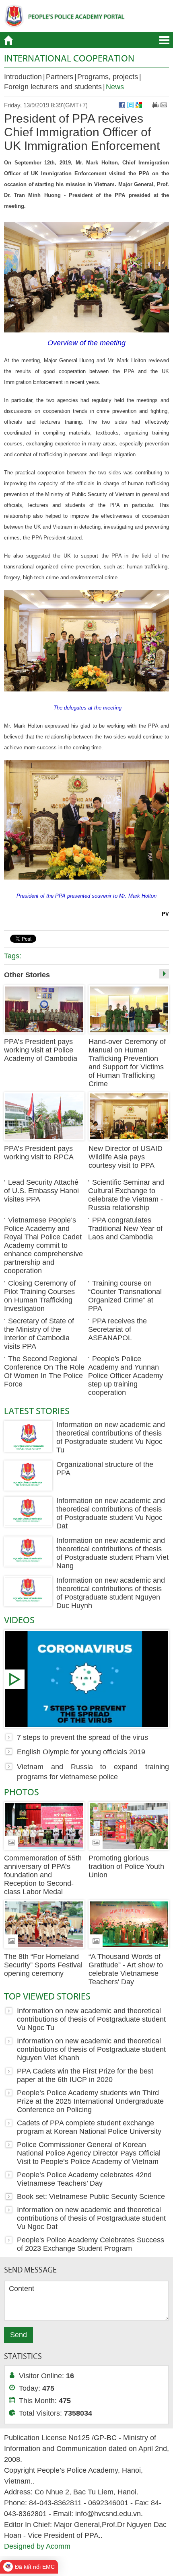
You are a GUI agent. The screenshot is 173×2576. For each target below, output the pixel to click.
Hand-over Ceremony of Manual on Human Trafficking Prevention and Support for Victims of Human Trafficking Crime (127, 1063)
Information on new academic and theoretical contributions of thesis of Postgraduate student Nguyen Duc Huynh (111, 1593)
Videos (19, 1620)
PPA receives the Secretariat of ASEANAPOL (117, 1329)
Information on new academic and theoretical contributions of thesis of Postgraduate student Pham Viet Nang (112, 1553)
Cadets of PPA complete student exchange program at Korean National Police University (89, 2127)
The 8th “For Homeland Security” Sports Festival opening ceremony (43, 1965)
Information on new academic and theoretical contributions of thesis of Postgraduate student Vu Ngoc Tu (111, 1437)
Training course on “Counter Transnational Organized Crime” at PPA (125, 1296)
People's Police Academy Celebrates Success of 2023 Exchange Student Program (91, 2244)
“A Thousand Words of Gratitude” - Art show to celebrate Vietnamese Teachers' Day (126, 1969)
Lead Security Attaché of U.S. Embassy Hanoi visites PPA (41, 1191)
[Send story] (164, 105)
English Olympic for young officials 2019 (81, 1752)
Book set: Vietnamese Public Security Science (91, 2197)
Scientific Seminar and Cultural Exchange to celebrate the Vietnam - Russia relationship (126, 1195)
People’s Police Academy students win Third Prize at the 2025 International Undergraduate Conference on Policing (90, 2101)
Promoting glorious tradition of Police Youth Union (126, 1866)
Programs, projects (108, 77)
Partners (60, 77)
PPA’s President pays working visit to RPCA (39, 1153)
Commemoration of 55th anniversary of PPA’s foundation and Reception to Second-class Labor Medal (43, 1875)
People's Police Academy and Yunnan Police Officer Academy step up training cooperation (126, 1376)
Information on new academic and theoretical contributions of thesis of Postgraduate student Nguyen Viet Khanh (91, 2049)
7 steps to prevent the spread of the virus (86, 1679)
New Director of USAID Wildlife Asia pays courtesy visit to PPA (126, 1157)
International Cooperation (69, 58)
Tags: (13, 956)
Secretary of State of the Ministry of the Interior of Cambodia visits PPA (39, 1334)
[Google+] (139, 105)
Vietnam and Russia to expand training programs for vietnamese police (93, 1772)
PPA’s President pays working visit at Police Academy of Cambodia (41, 1050)
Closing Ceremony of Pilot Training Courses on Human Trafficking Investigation (40, 1296)
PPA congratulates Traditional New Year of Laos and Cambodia (125, 1229)
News (115, 87)
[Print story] (155, 105)
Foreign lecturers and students (53, 87)
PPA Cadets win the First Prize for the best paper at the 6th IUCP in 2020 (85, 2075)
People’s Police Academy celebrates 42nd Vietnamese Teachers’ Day (84, 2179)
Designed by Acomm (37, 2546)
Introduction (23, 77)
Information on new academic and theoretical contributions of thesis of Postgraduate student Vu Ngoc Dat (111, 1513)
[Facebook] (122, 105)
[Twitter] (130, 105)
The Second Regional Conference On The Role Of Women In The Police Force (44, 1371)
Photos (22, 1792)
